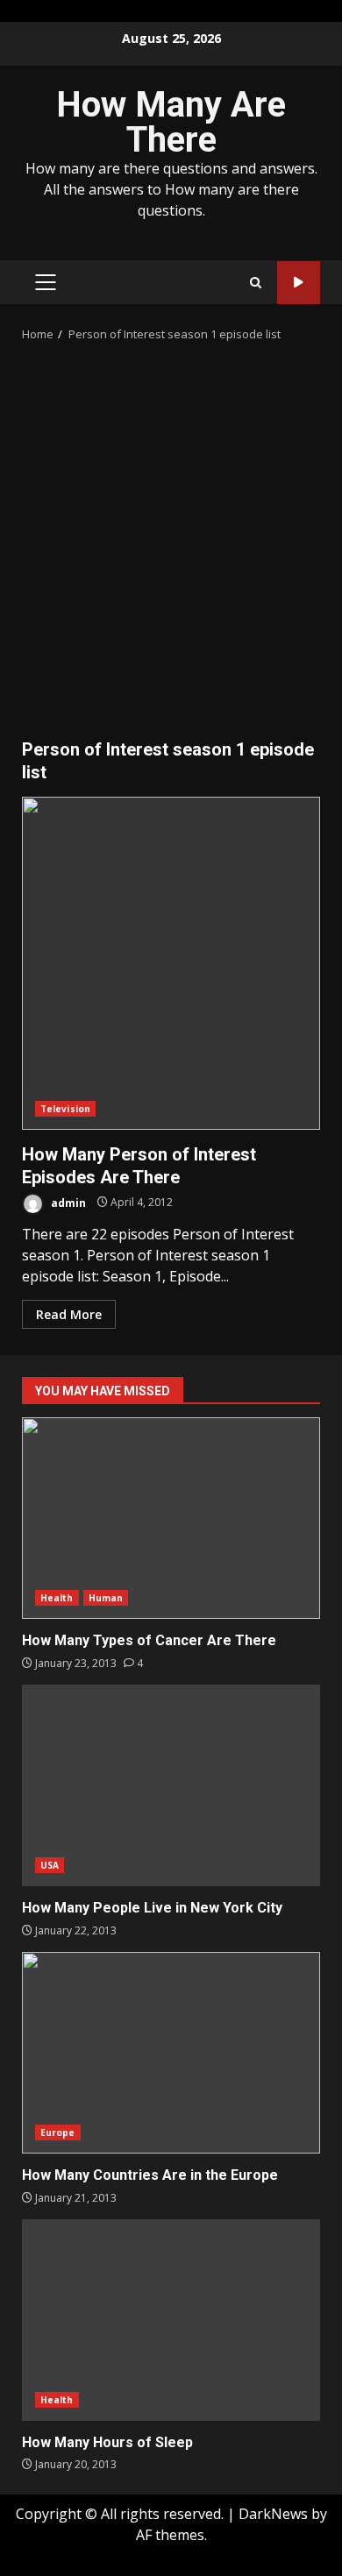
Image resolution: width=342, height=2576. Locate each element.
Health (57, 1598)
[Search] (256, 283)
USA (50, 1865)
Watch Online (299, 283)
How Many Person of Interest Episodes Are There (171, 963)
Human (106, 1598)
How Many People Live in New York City (171, 1785)
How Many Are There (171, 122)
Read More (69, 1314)
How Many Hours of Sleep (171, 2320)
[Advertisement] (171, 545)
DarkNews (273, 2514)
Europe (58, 2132)
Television (65, 1109)
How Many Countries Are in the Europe (171, 2053)
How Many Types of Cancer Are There (171, 1518)
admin (67, 1202)
